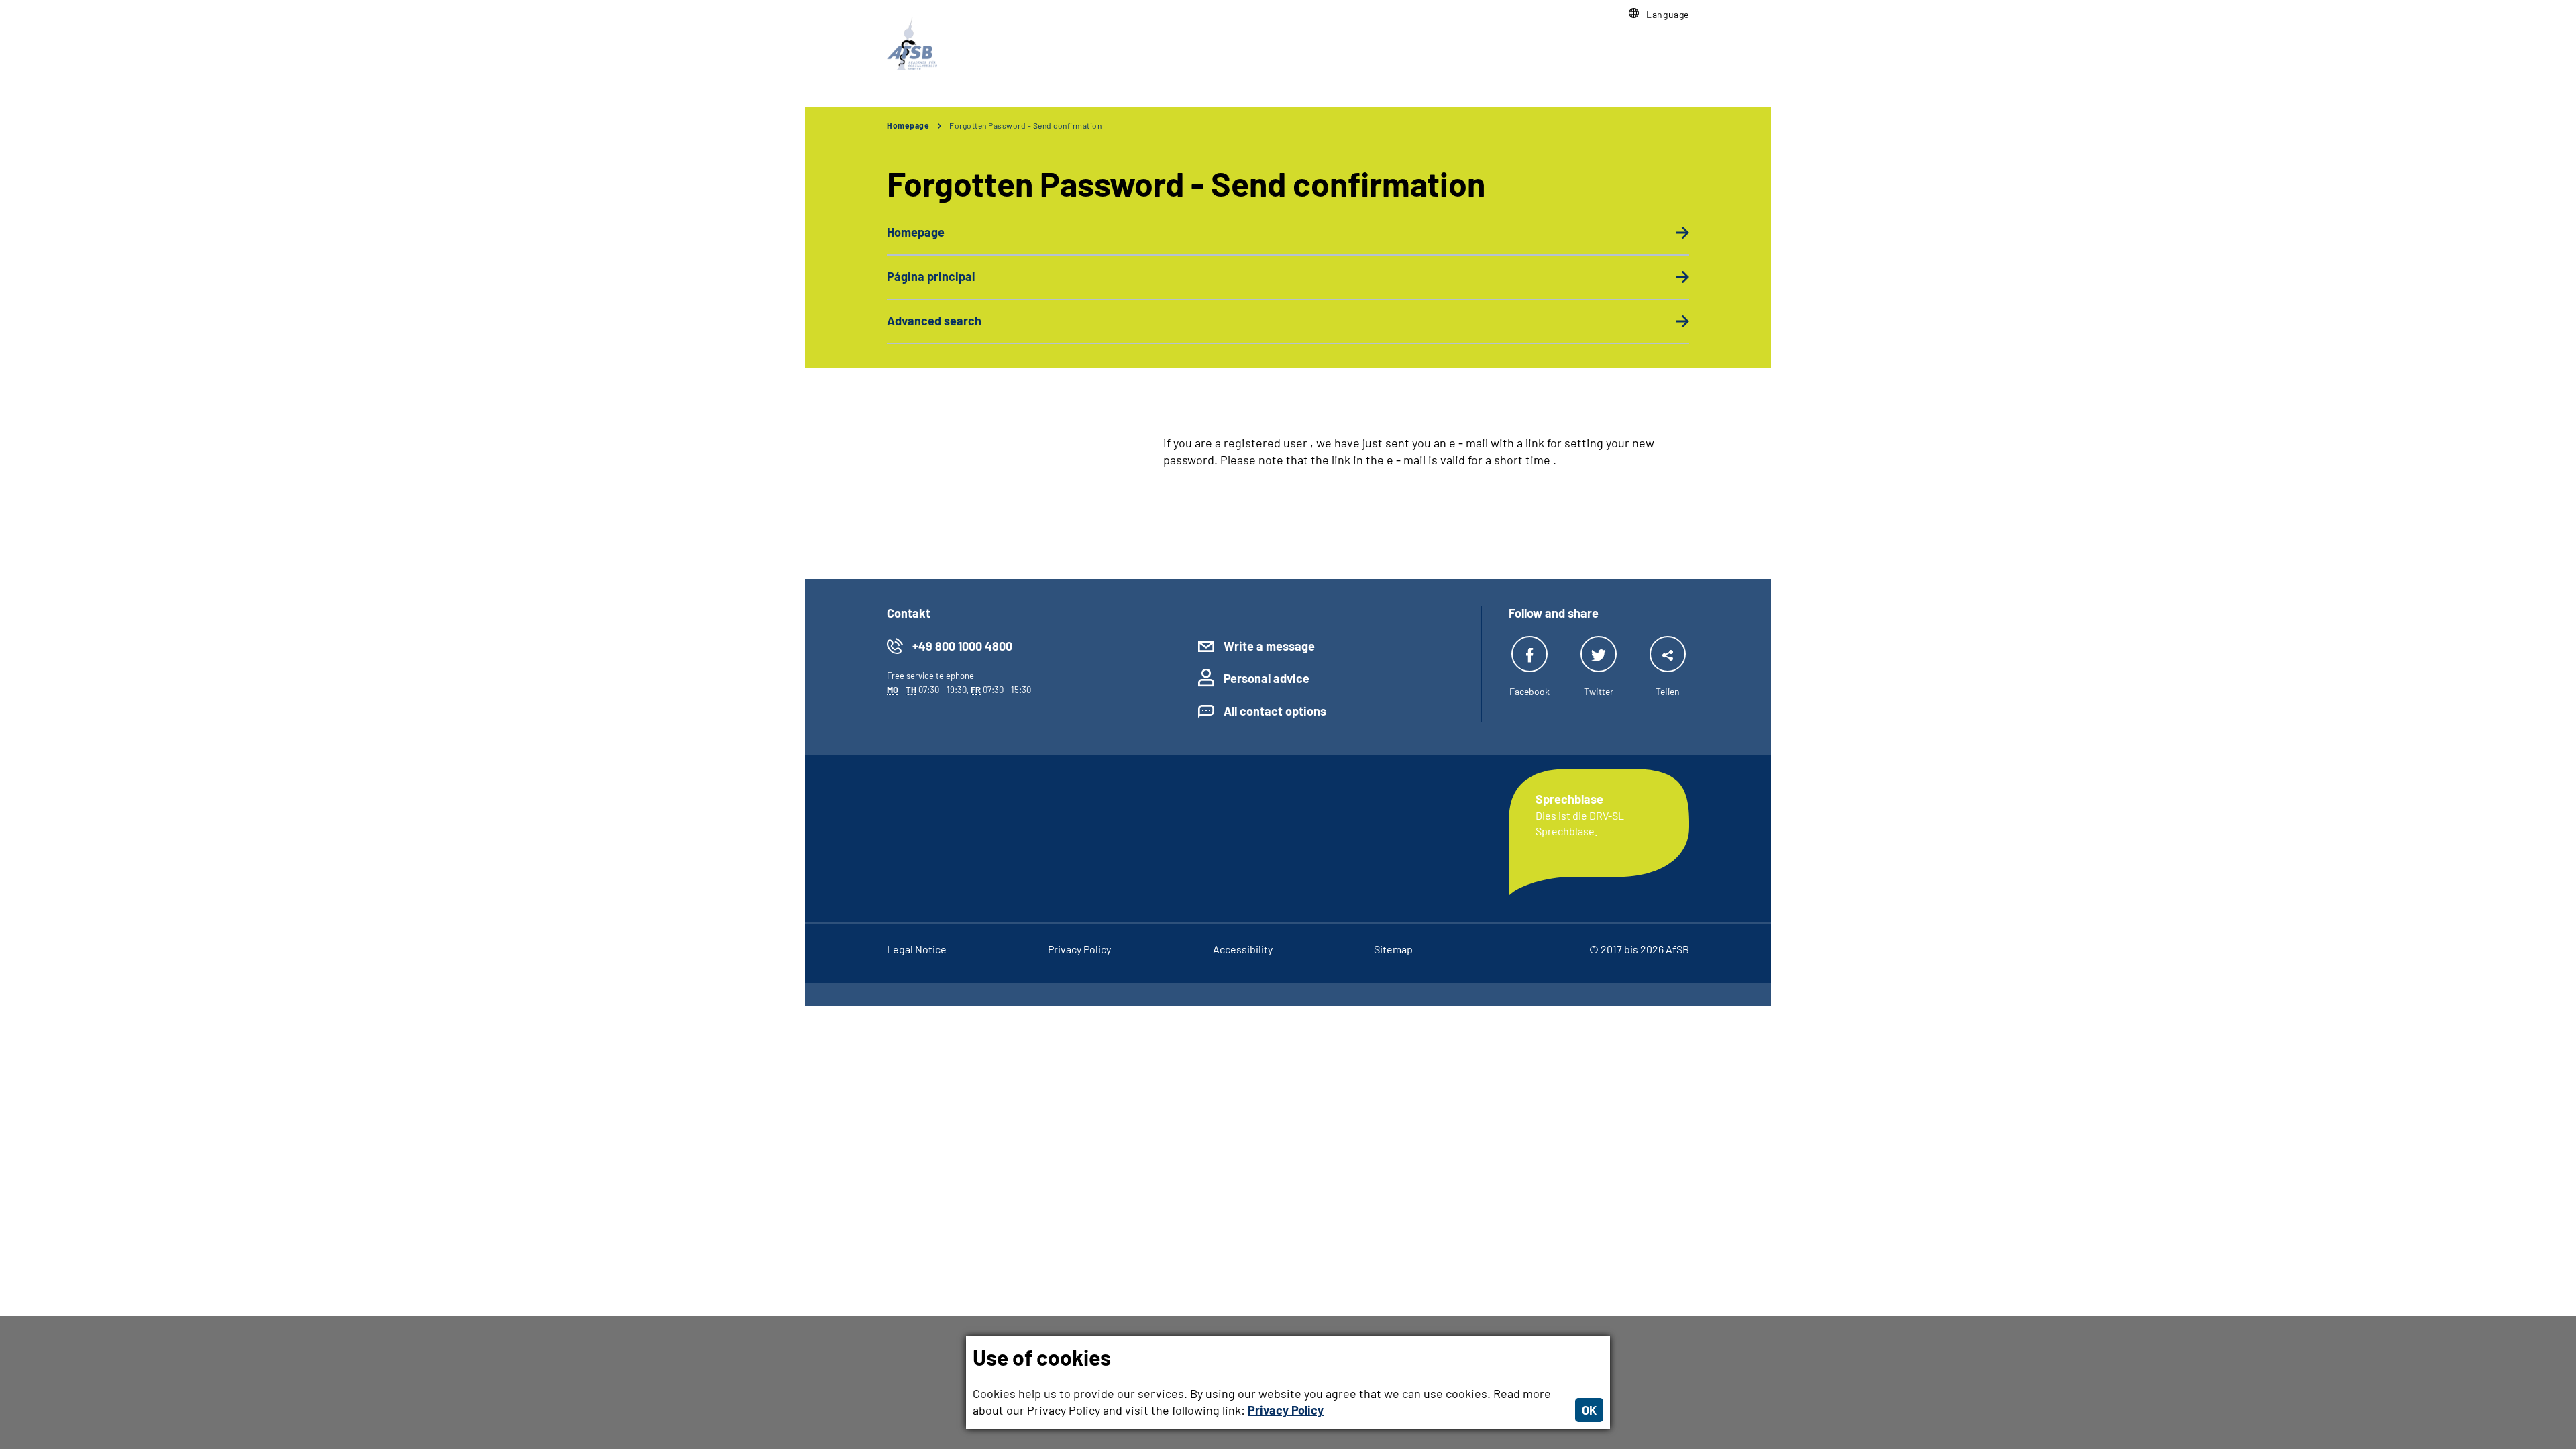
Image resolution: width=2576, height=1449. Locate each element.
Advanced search (934, 321)
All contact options (1275, 711)
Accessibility (1243, 949)
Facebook (1529, 691)
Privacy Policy (1286, 1410)
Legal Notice (917, 949)
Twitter (1599, 691)
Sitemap (1393, 949)
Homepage (908, 125)
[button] (1659, 14)
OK (1589, 1410)
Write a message (1269, 646)
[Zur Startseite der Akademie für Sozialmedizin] (912, 44)
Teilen (1668, 691)
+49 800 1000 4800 (962, 646)
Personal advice (1267, 678)
